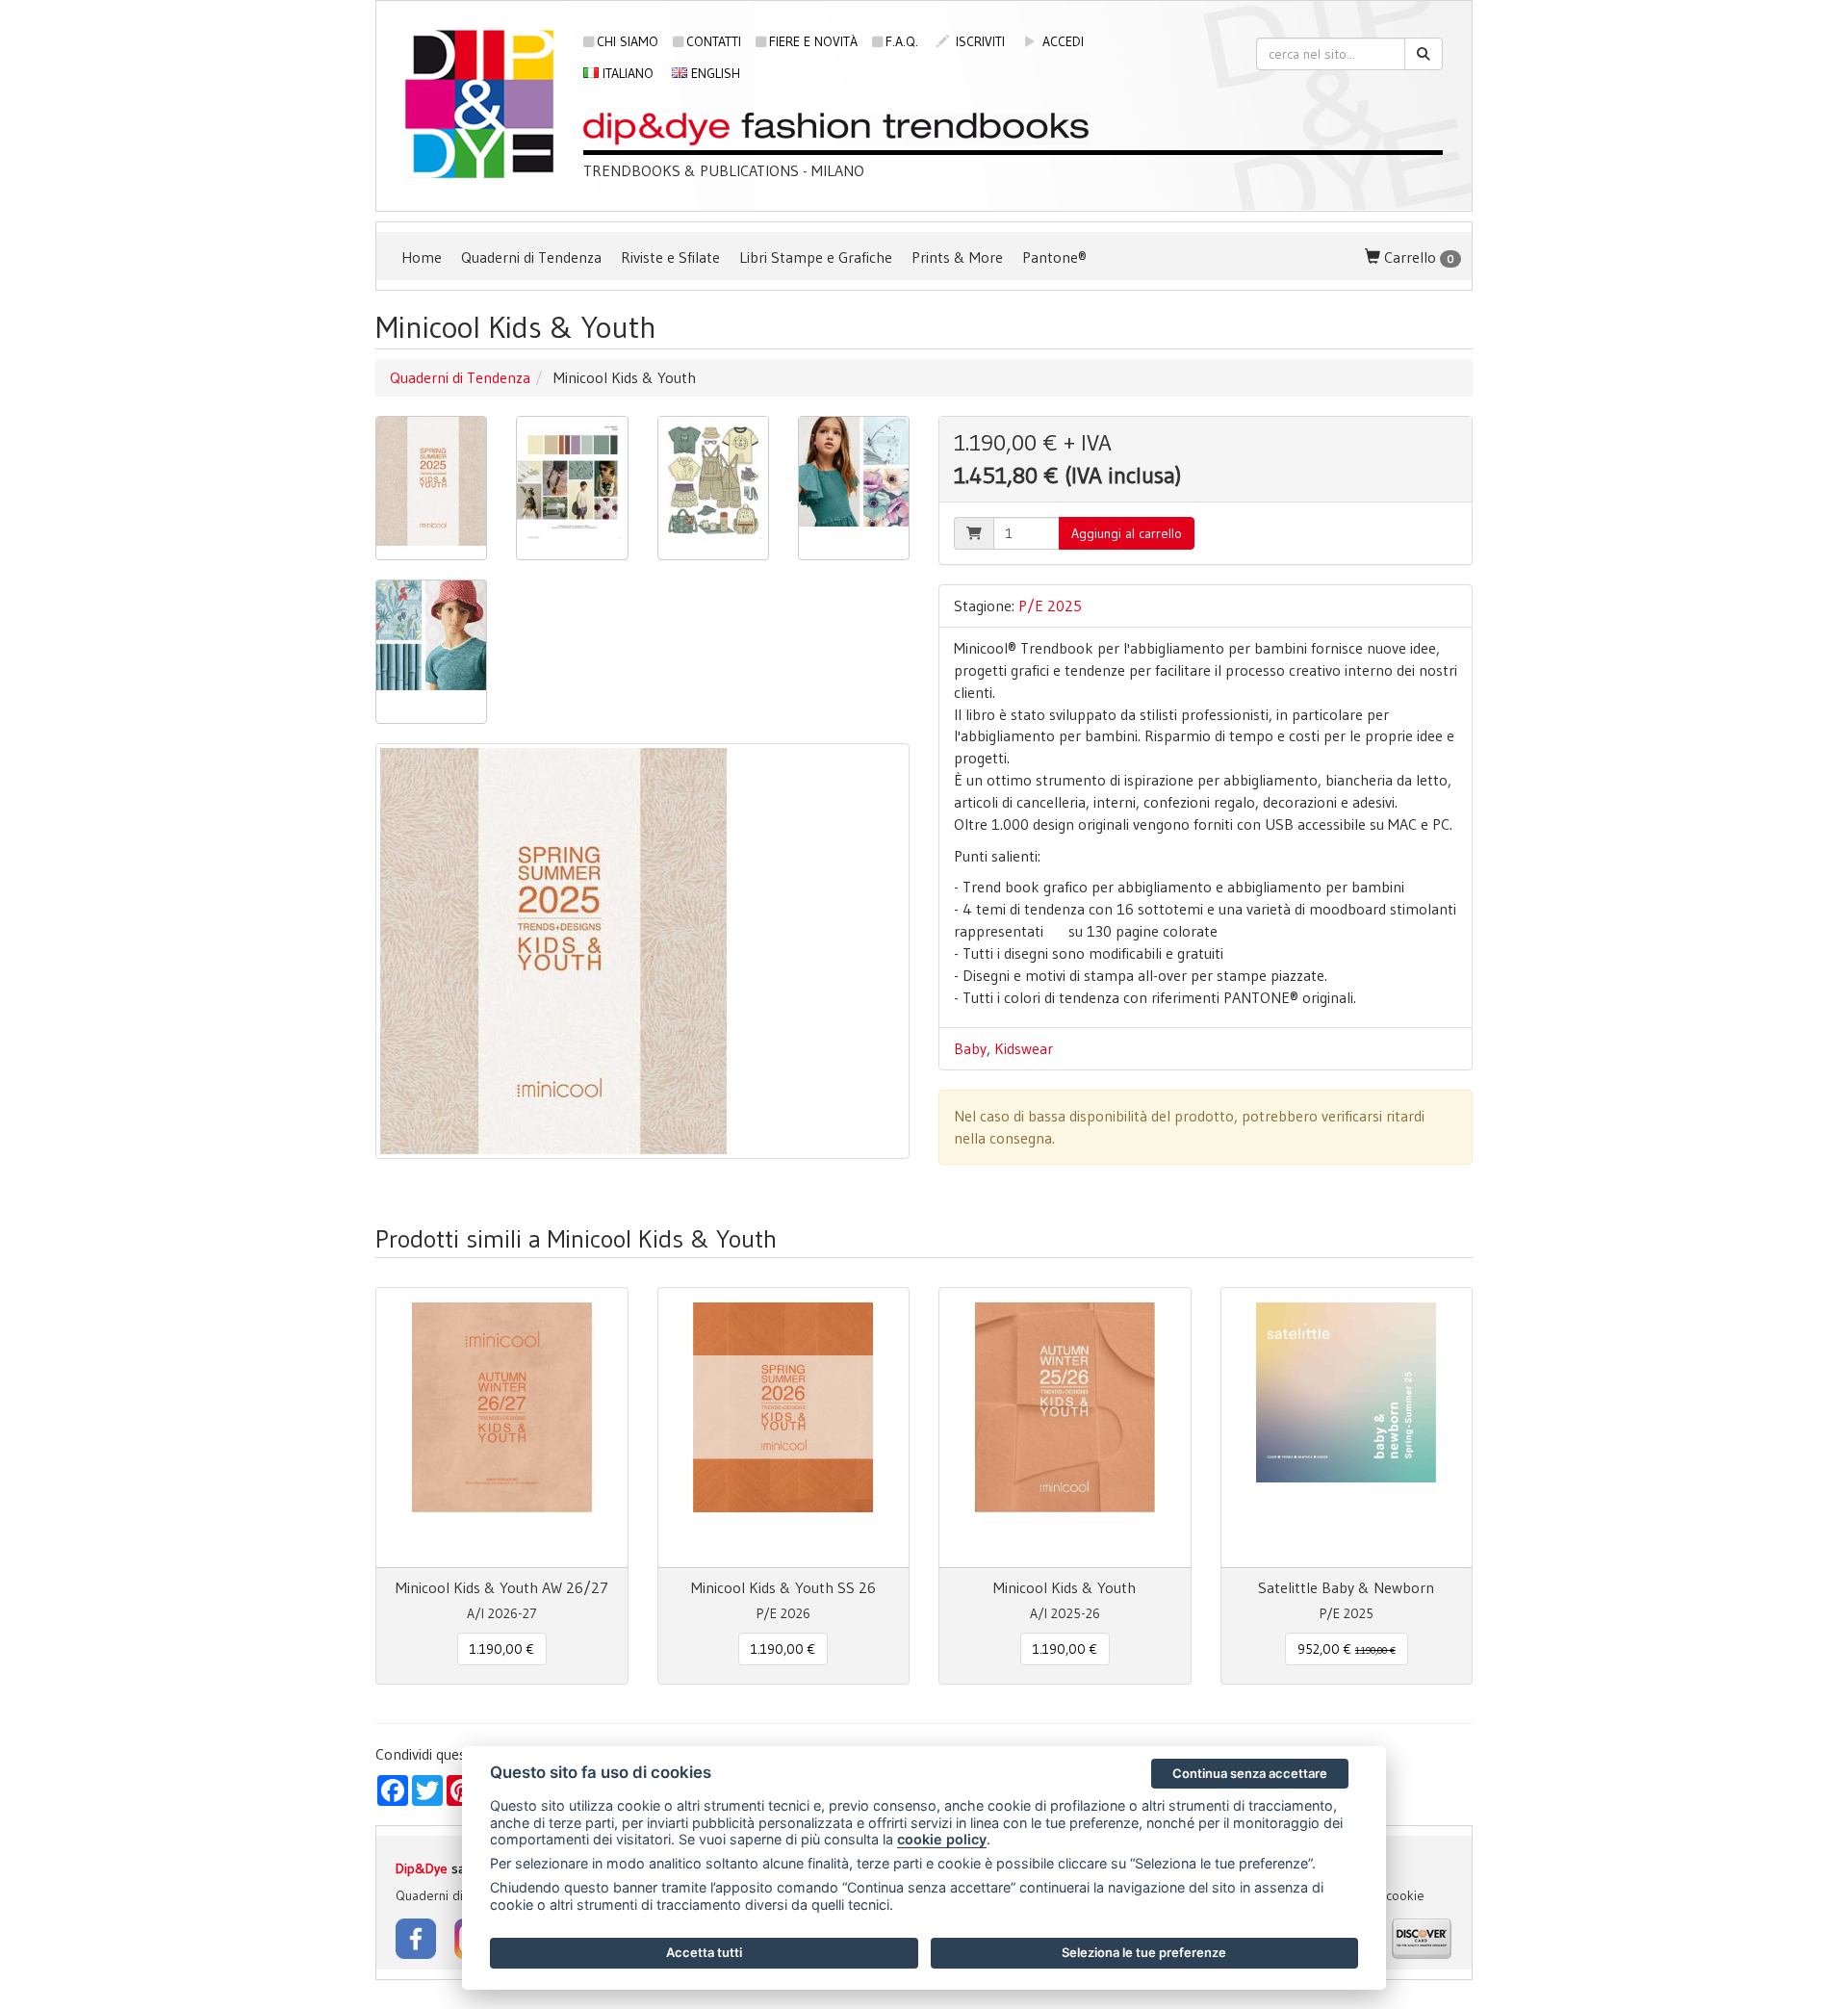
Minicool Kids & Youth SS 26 (783, 1587)
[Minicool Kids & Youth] (431, 488)
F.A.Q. (902, 41)
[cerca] (1424, 54)
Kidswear (1024, 1048)
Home (422, 257)
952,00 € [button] (1347, 1649)
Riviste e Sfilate (670, 257)
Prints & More (957, 257)
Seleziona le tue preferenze (1144, 1952)
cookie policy (942, 1839)
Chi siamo (628, 41)
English (714, 73)
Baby (970, 1048)
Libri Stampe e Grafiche (816, 257)
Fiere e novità (813, 41)
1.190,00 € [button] (502, 1649)
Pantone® (1054, 257)
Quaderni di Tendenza (531, 257)
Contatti (714, 41)
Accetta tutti (704, 1952)
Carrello (1417, 257)
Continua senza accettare (1250, 1773)
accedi (1061, 41)
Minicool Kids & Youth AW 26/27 (502, 1587)
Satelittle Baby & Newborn (1346, 1587)
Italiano (626, 73)
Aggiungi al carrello (1127, 533)
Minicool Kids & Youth (1065, 1587)
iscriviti (978, 41)
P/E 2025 (1050, 605)
